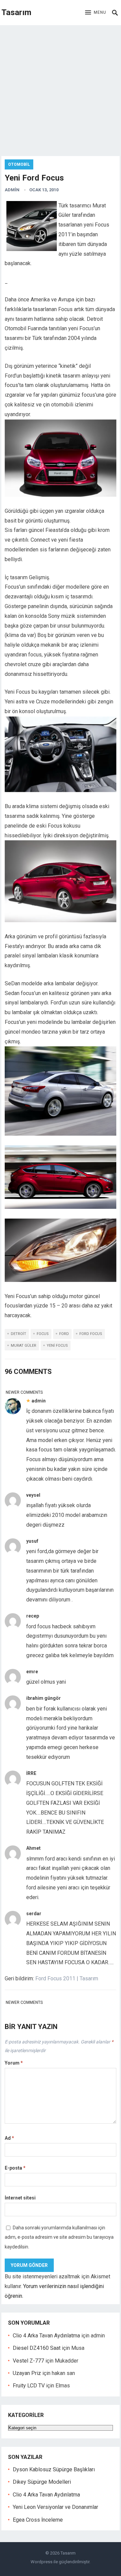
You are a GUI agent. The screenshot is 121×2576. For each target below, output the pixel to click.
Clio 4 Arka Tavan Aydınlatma (46, 2336)
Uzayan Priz (27, 2373)
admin (12, 190)
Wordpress (42, 2562)
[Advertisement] (61, 89)
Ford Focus (91, 1334)
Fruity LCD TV (29, 2386)
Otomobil (19, 164)
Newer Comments (24, 1392)
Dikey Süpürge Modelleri (42, 2482)
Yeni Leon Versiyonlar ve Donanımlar (55, 2507)
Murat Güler (24, 1346)
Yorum (14, 2063)
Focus (43, 1334)
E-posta (15, 2168)
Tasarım (16, 12)
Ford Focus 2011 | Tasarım (67, 1978)
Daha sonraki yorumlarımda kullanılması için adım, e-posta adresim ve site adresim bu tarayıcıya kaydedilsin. (59, 2237)
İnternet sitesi (20, 2198)
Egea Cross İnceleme (38, 2520)
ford (64, 1334)
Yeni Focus (57, 1346)
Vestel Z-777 (28, 2361)
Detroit (18, 1334)
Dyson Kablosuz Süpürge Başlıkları (54, 2469)
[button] (96, 13)
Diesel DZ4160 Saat (37, 2348)
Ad (9, 2138)
